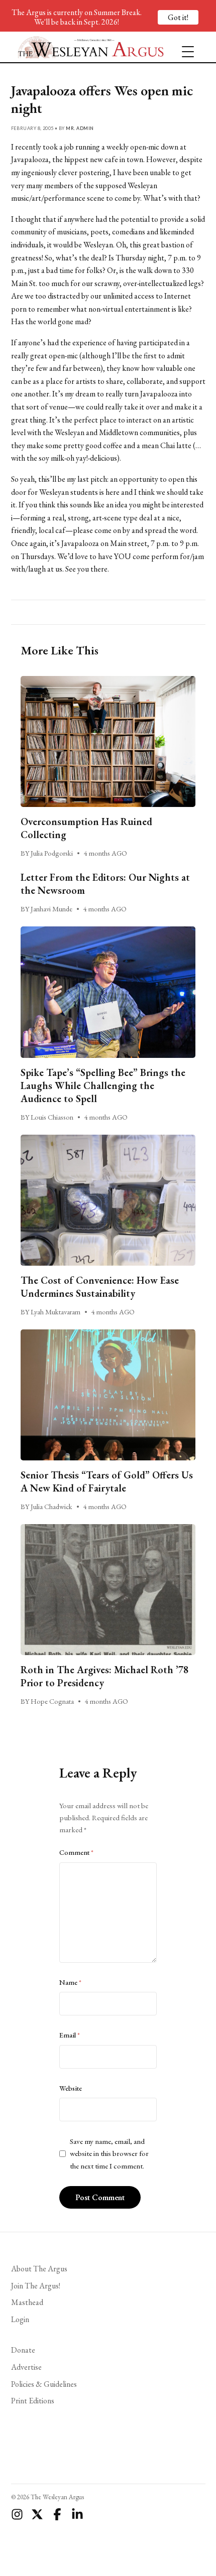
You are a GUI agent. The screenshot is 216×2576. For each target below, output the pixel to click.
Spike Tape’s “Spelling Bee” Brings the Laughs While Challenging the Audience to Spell (103, 1086)
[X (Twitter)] (37, 2514)
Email (70, 2035)
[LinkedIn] (77, 2514)
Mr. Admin (80, 128)
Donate (23, 2350)
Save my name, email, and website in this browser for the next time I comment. (109, 2154)
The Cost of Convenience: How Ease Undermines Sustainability (100, 1287)
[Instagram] (17, 2514)
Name (70, 1982)
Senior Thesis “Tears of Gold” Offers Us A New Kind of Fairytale (107, 1481)
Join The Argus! (36, 2286)
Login (20, 2319)
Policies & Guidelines (44, 2384)
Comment (76, 1852)
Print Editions (33, 2401)
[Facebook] (57, 2514)
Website (71, 2088)
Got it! (178, 17)
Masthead (27, 2302)
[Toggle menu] (184, 47)
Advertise (26, 2367)
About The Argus (39, 2269)
